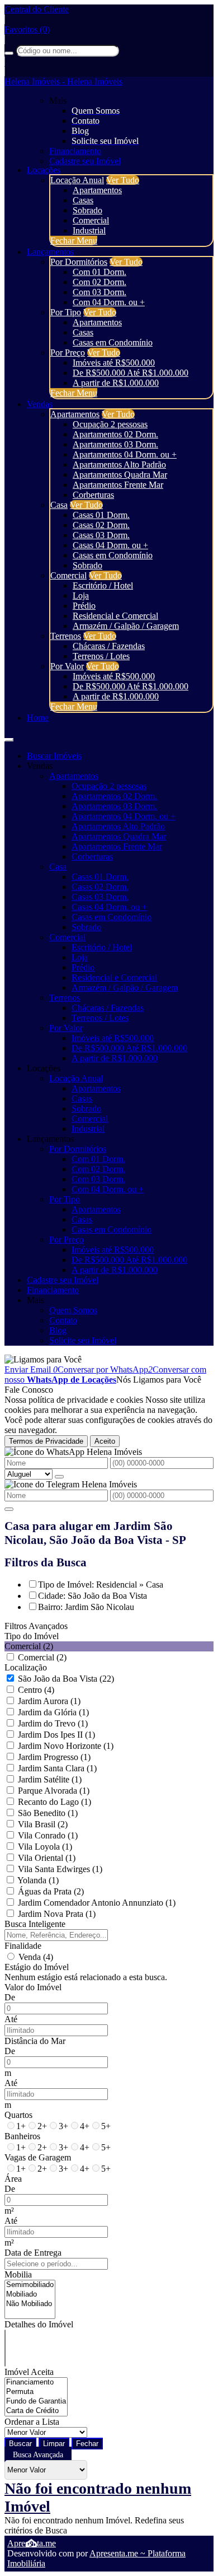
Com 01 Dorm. (99, 272)
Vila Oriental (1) (47, 1858)
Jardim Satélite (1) (50, 1779)
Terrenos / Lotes (101, 656)
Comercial (91, 220)
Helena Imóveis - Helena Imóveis (63, 81)
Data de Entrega (33, 2253)
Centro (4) (36, 1690)
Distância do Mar (35, 2041)
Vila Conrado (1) (48, 1835)
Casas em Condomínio (113, 342)
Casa (59, 505)
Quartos (18, 2115)
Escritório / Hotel (103, 585)
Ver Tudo (123, 180)
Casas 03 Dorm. (101, 535)
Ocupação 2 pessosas (110, 424)
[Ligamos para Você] (43, 1359)
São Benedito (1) (48, 1813)
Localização (26, 1667)
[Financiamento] (36, 2383)
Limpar (54, 2444)
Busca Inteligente (35, 1924)
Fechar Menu (74, 241)
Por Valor (67, 666)
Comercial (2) (42, 1657)
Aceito (105, 1441)
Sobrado (87, 210)
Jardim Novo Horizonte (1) (66, 1746)
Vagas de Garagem (38, 2157)
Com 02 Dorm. (99, 282)
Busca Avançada (38, 2455)
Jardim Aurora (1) (49, 1701)
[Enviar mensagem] (59, 1477)
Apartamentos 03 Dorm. (115, 444)
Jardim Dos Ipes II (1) (56, 1735)
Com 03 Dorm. (99, 292)
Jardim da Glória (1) (53, 1712)
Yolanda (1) (38, 1880)
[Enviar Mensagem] (9, 1509)
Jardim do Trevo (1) (53, 1723)
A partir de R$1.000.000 (116, 383)
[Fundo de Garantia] (36, 2402)
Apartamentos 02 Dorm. (115, 434)
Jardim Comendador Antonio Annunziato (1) (97, 1903)
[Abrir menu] (9, 737)
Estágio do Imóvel (37, 1967)
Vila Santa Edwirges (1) (60, 1869)
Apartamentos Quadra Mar (120, 475)
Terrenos (66, 636)
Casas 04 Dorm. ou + (110, 545)
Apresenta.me (32, 2543)
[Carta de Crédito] (36, 2411)
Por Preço (68, 353)
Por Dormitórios (79, 262)
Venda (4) (36, 1957)
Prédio (84, 606)
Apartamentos (97, 190)
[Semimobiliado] (30, 2285)
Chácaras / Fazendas (109, 646)
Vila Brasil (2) (43, 1824)
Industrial (89, 230)
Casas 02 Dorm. (101, 525)
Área (13, 2179)
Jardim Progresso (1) (54, 1757)
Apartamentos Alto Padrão (119, 465)
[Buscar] (9, 53)
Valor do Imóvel (33, 1987)
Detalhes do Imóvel (39, 2324)
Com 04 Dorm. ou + (109, 302)
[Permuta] (36, 2392)
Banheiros (22, 2136)
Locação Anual (77, 180)
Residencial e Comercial (115, 616)
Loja (81, 596)
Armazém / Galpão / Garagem (126, 626)
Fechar (87, 2444)
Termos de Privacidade (46, 1441)
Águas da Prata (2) (51, 1891)
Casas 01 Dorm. (101, 515)
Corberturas (93, 495)
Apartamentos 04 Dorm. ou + (125, 454)
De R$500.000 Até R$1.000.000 (131, 373)
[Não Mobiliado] (30, 2304)
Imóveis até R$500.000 (114, 363)
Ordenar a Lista (32, 2422)
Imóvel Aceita (29, 2372)
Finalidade (23, 1946)
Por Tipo (66, 312)
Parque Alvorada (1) (54, 1791)
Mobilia (18, 2274)
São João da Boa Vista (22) (66, 1679)
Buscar (20, 2444)
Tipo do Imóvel (32, 1636)
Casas (83, 200)
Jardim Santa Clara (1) (57, 1768)
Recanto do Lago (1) (54, 1802)
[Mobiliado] (30, 2295)
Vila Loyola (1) (45, 1847)
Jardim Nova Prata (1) (57, 1914)
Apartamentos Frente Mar (118, 485)
